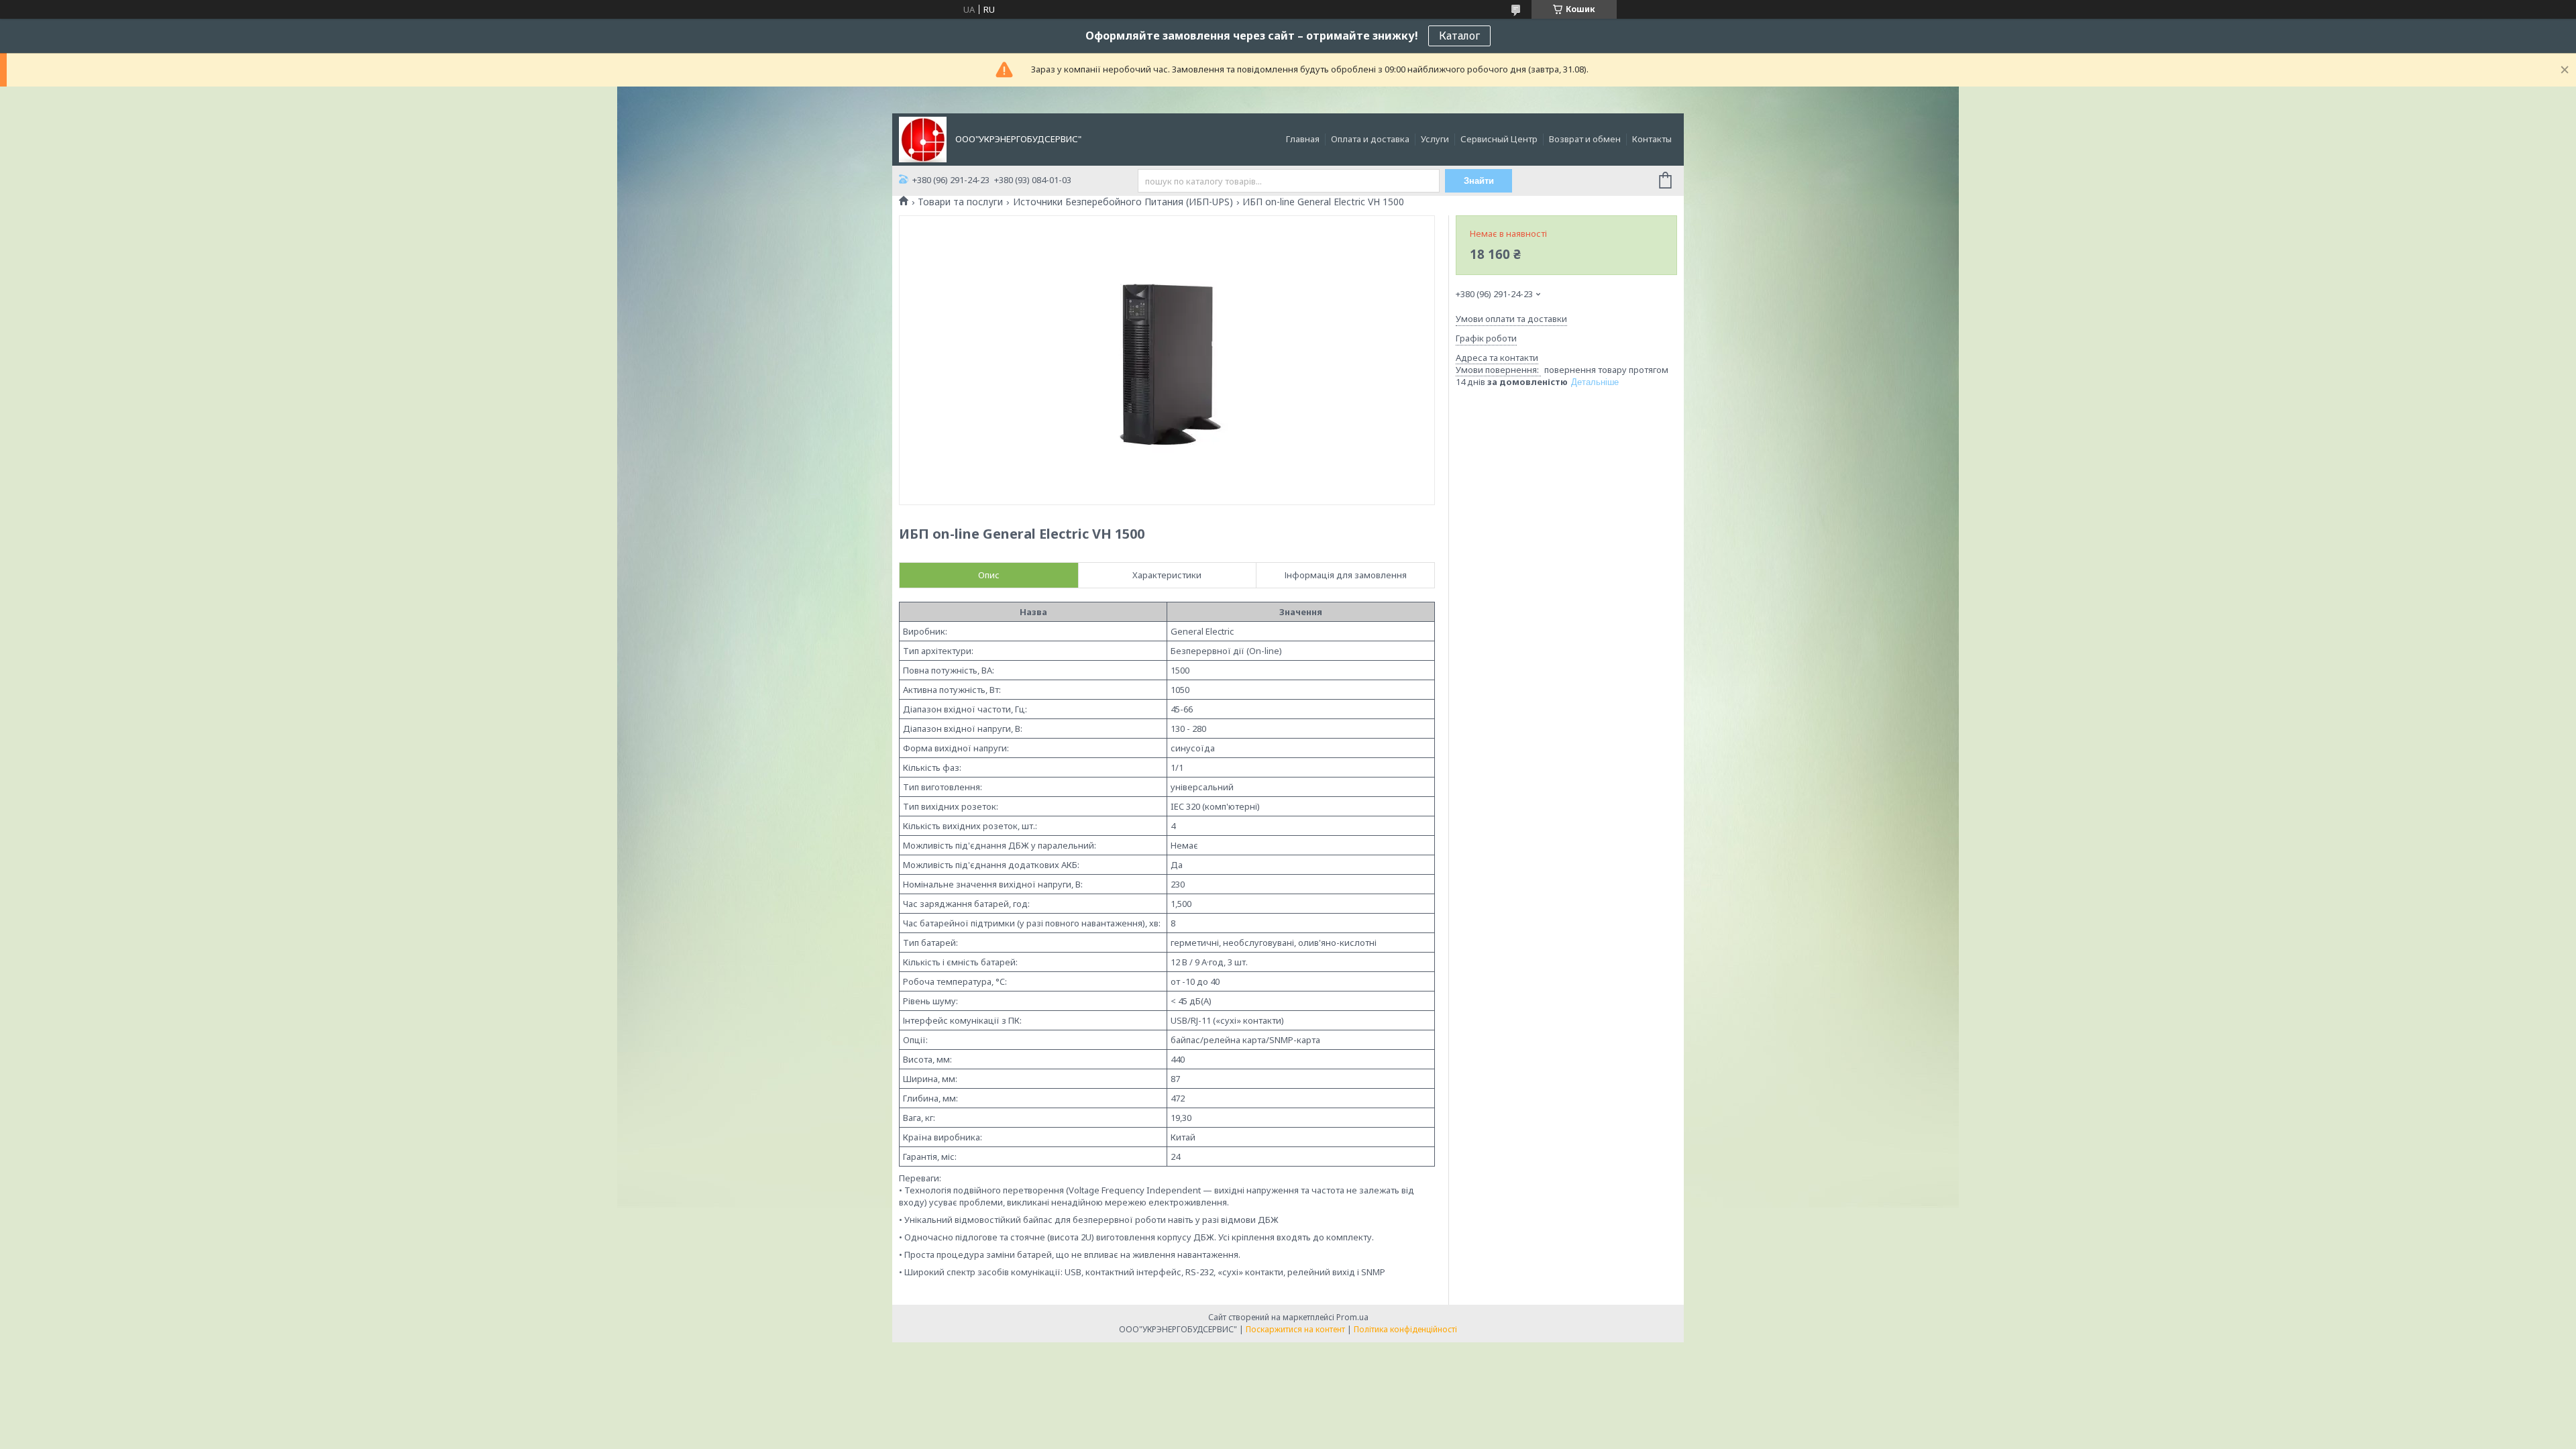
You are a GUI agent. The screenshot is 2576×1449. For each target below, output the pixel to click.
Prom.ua (1352, 1317)
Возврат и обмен (1585, 139)
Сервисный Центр (1499, 139)
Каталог (1459, 36)
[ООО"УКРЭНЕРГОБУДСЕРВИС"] (923, 138)
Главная (1303, 139)
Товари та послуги (960, 202)
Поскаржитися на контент (1295, 1329)
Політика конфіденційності (1405, 1329)
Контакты (1652, 139)
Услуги (1435, 139)
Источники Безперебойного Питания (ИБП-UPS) (1123, 202)
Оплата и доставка (1370, 139)
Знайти (1479, 181)
